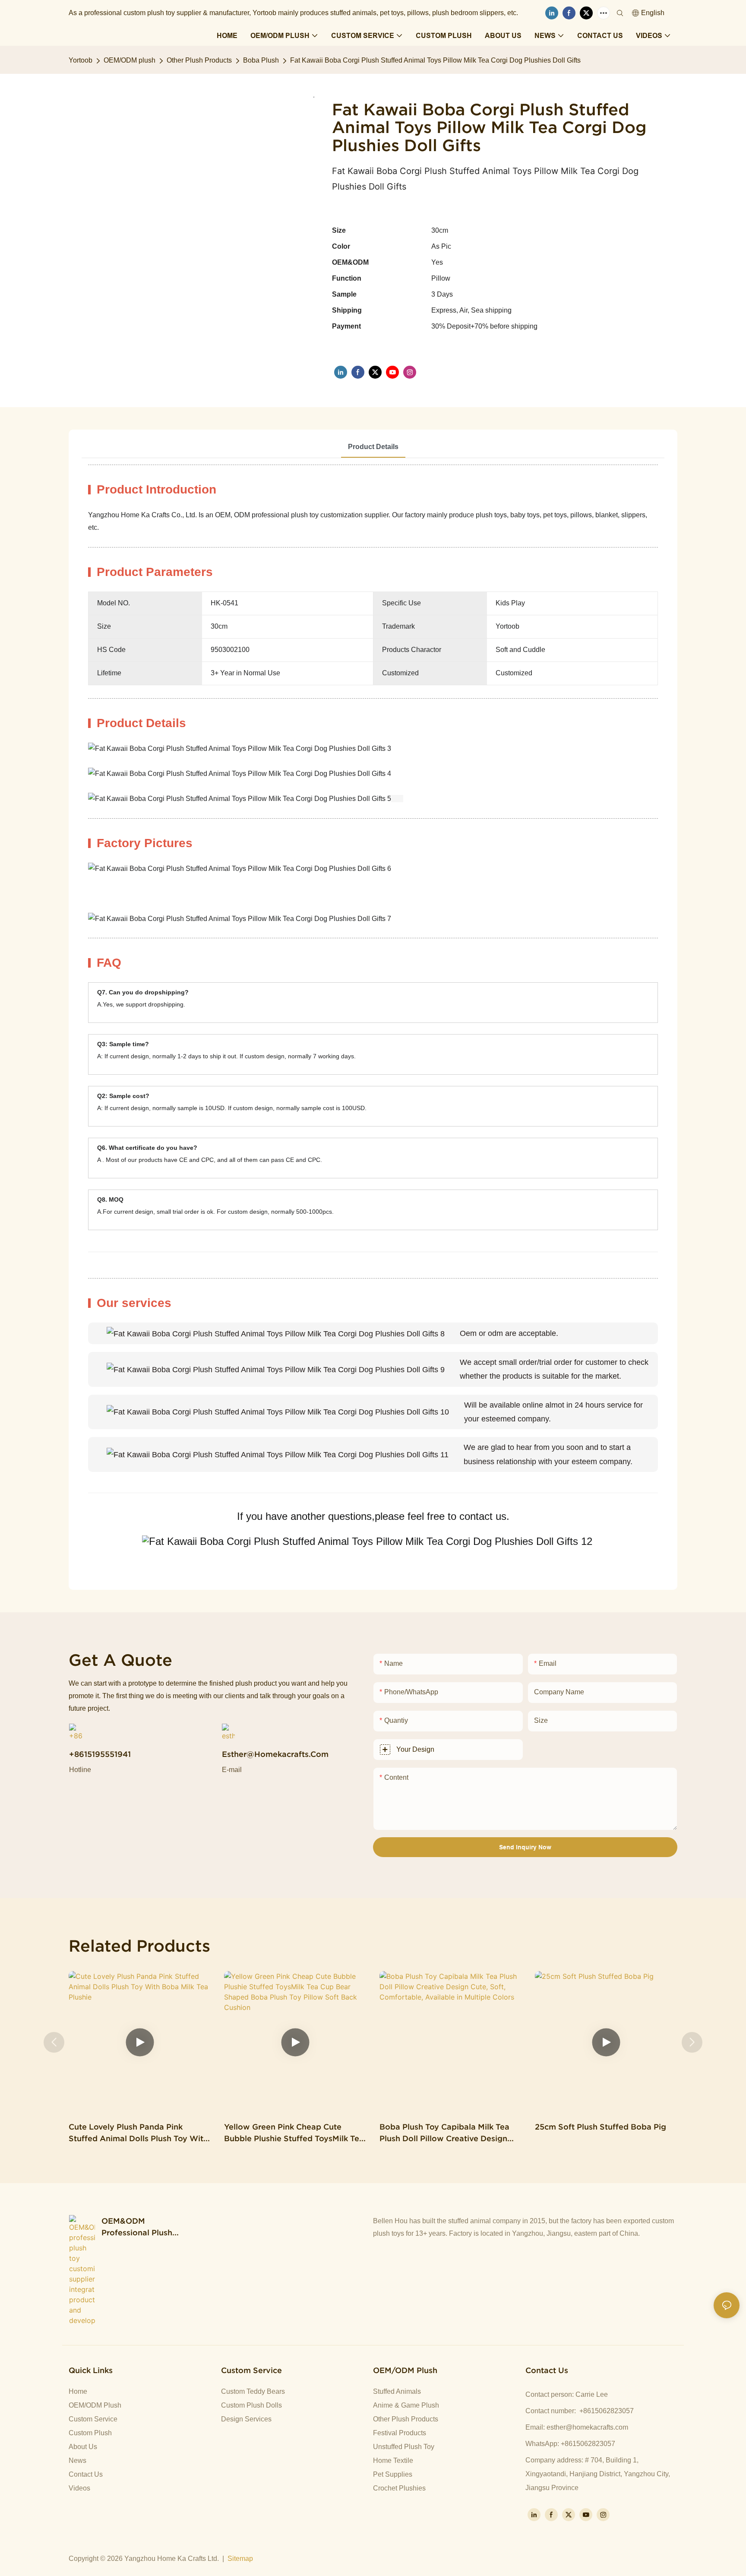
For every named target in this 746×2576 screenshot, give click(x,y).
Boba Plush (261, 60)
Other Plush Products (199, 60)
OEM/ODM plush (130, 60)
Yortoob (81, 60)
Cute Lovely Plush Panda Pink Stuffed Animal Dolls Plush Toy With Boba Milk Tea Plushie (138, 2133)
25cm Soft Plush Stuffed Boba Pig (601, 2127)
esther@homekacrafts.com (587, 2427)
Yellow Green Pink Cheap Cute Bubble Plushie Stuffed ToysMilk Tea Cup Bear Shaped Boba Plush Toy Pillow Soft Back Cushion (294, 2133)
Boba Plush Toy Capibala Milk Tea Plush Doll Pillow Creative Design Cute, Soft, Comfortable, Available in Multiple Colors (451, 2133)
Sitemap (240, 2559)
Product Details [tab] (373, 447)
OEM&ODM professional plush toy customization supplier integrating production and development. (140, 2227)
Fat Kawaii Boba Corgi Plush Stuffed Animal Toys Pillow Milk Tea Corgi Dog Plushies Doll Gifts (435, 60)
